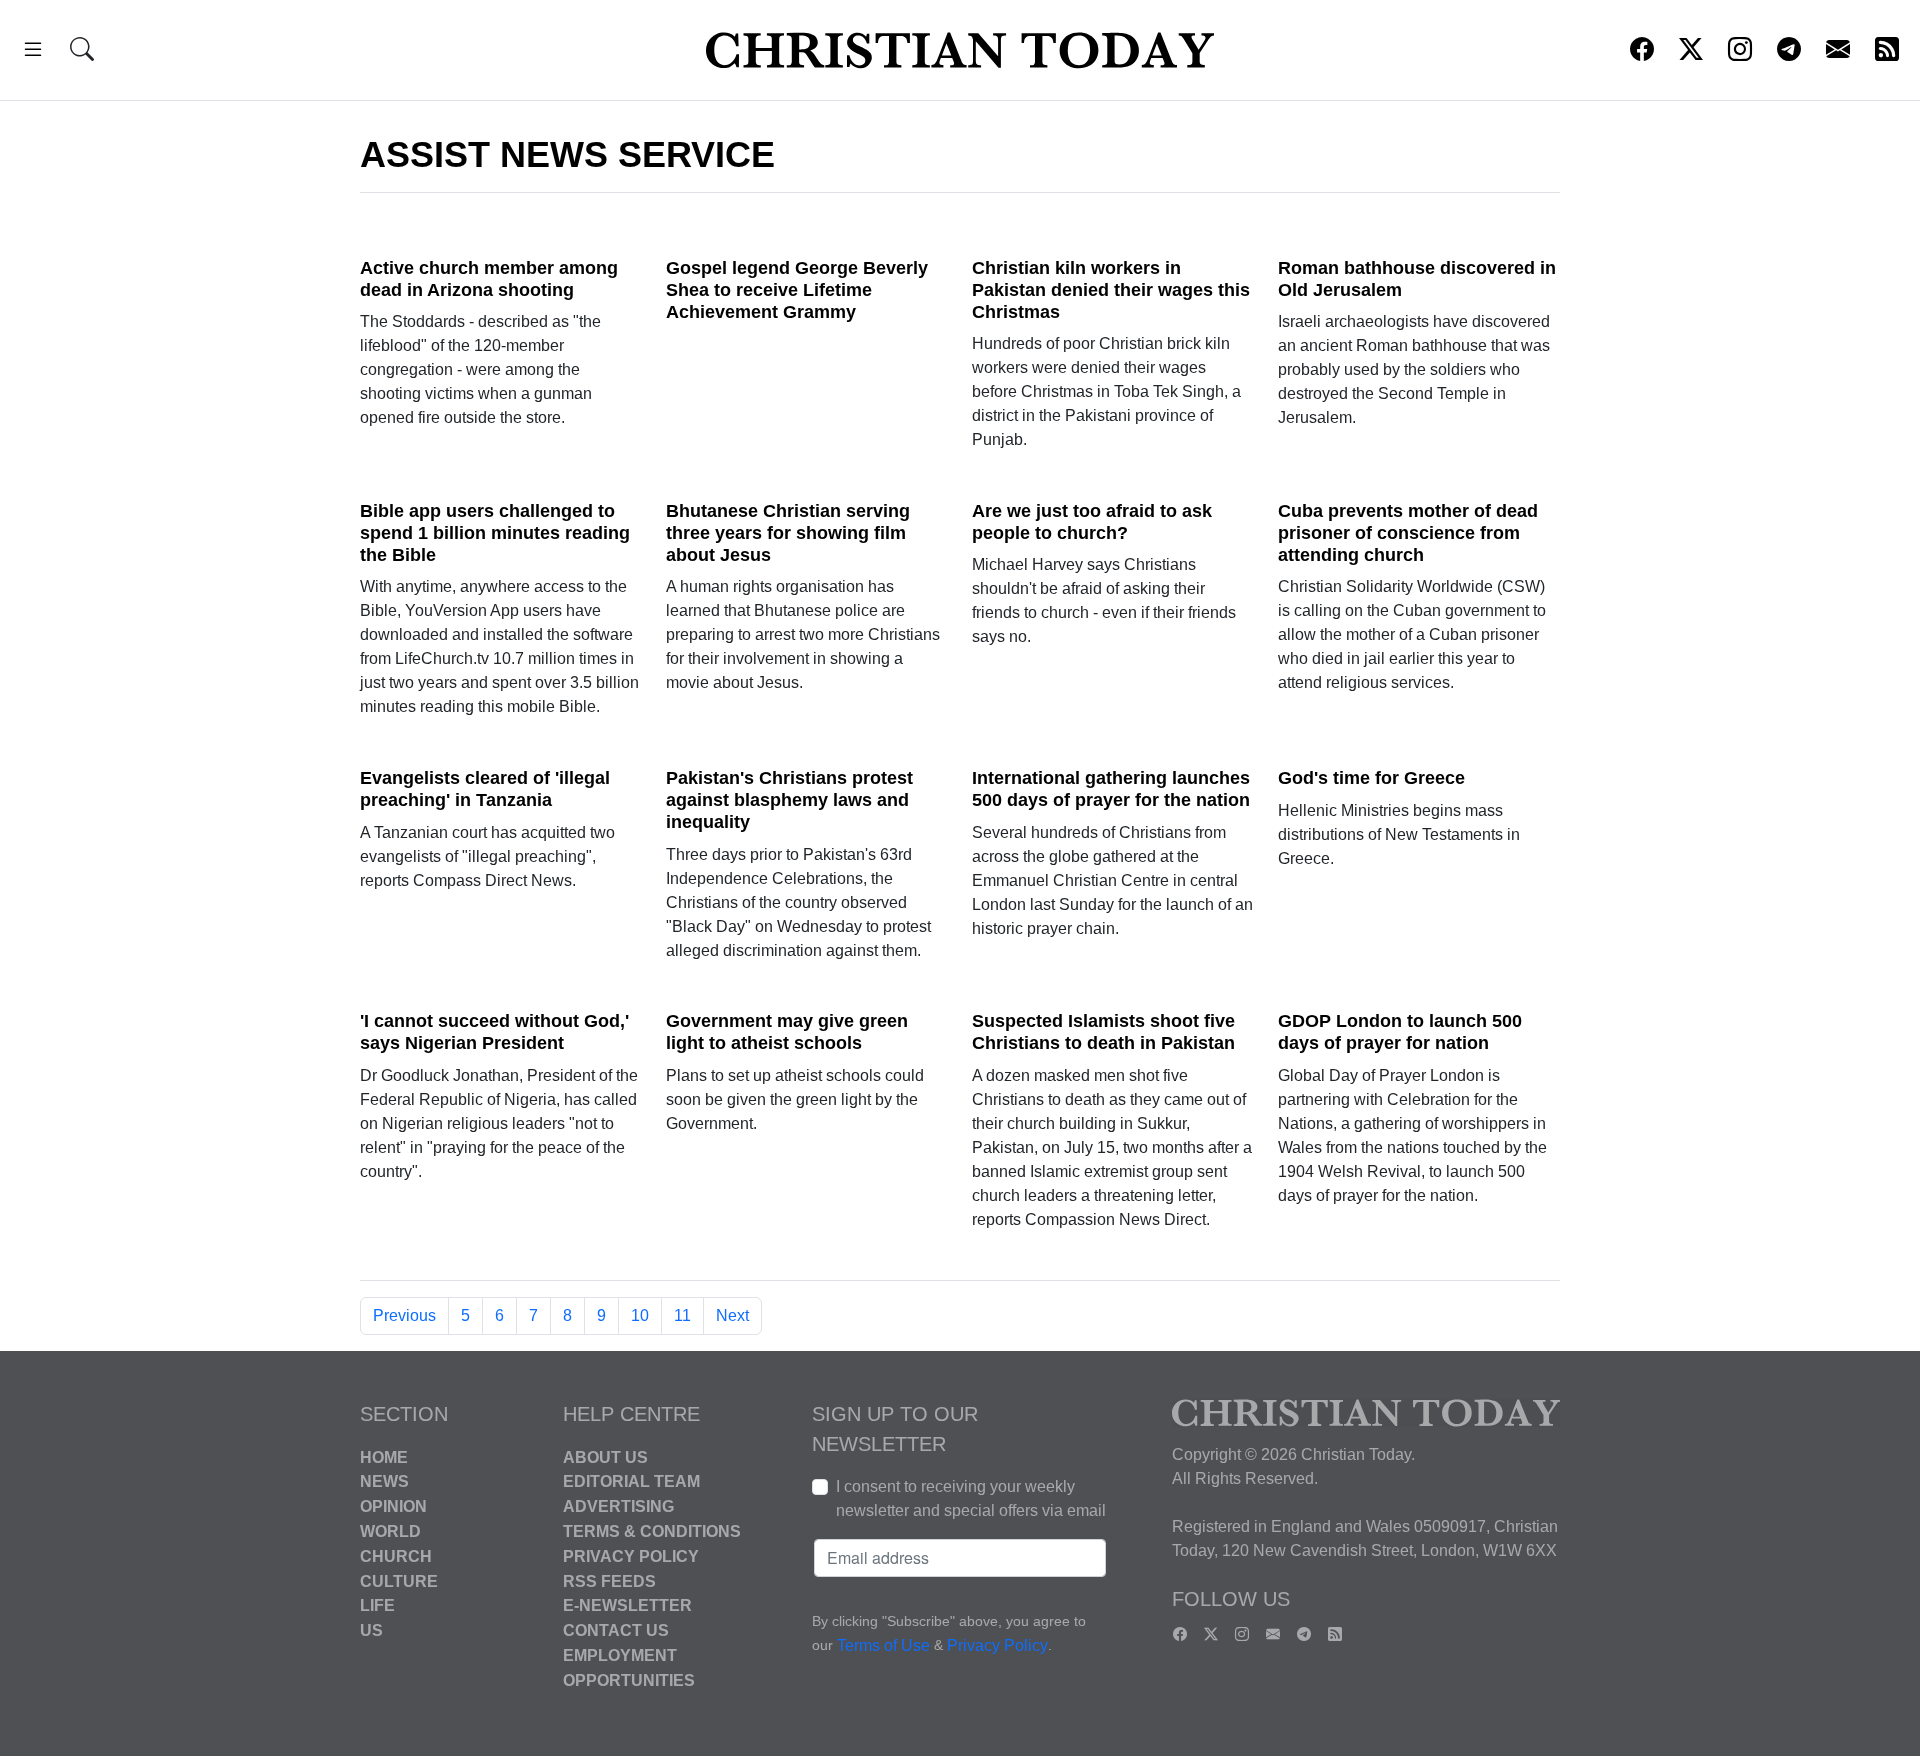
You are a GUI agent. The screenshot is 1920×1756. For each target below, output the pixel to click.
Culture (399, 1580)
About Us (605, 1456)
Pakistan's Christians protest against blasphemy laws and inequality (789, 800)
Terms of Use (883, 1645)
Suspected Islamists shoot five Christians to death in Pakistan (1103, 1032)
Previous (404, 1315)
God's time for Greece (1371, 778)
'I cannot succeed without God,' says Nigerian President (494, 1032)
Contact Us (616, 1630)
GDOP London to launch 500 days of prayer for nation (1400, 1032)
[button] (33, 52)
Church (396, 1556)
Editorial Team (631, 1481)
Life (377, 1605)
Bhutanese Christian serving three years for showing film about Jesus (788, 533)
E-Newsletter (627, 1605)
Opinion (393, 1506)
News (384, 1481)
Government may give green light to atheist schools (787, 1032)
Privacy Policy (631, 1556)
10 (640, 1315)
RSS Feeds (609, 1580)
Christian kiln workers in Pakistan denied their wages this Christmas (1111, 290)
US (371, 1630)
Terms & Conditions (652, 1531)
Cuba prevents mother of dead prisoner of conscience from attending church (1408, 533)
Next (732, 1315)
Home (384, 1456)
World (390, 1531)
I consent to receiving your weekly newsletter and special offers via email (971, 1498)
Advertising (618, 1506)
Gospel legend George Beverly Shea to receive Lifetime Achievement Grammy (797, 290)
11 (682, 1315)
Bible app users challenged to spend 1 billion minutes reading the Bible (495, 533)
